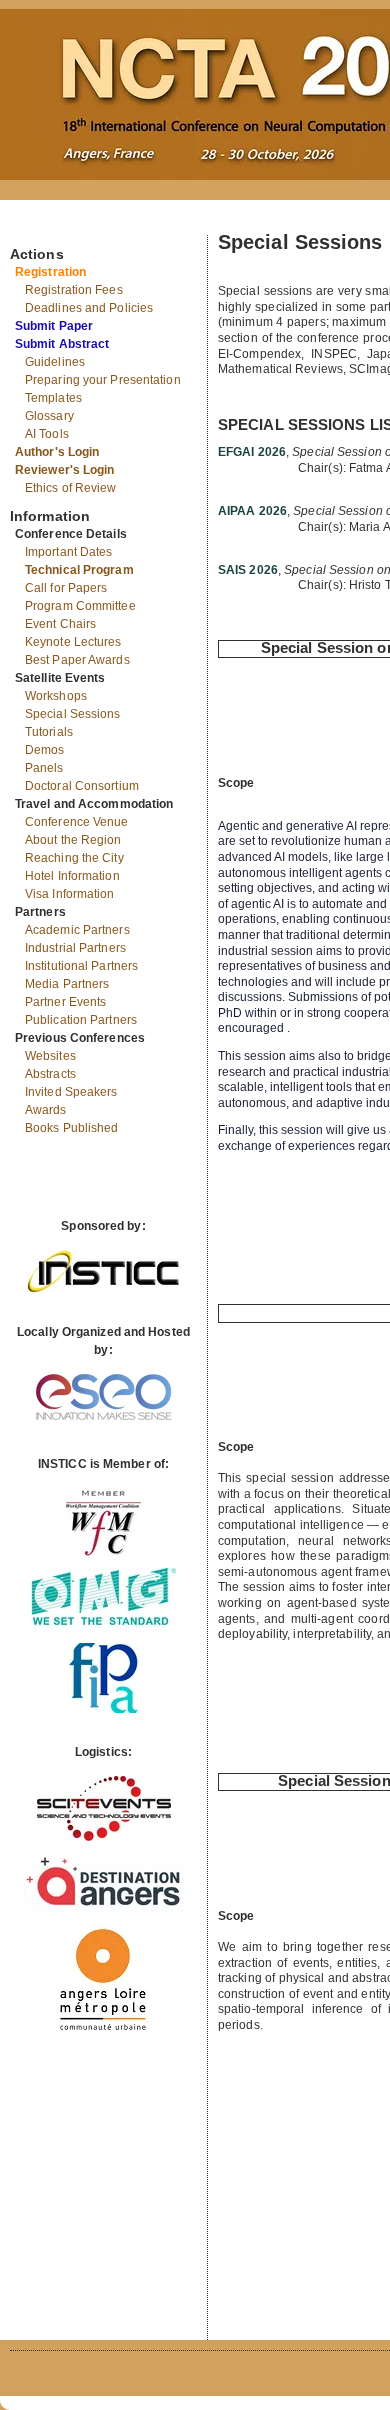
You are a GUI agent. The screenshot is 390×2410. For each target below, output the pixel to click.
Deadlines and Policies (89, 308)
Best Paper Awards (77, 660)
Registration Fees (74, 290)
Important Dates (69, 552)
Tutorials (49, 732)
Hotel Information (72, 876)
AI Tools (47, 434)
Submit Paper (54, 326)
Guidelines (55, 362)
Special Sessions (73, 714)
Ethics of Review (71, 488)
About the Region (73, 840)
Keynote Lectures (73, 642)
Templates (53, 398)
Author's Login (57, 452)
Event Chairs (60, 624)
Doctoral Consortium (82, 786)
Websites (50, 1056)
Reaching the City (74, 858)
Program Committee (80, 606)
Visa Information (70, 894)
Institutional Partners (81, 966)
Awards (46, 1110)
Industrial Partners (75, 948)
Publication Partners (81, 1020)
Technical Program (79, 570)
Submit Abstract (62, 344)
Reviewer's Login (65, 470)
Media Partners (67, 984)
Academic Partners (77, 930)
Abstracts (50, 1074)
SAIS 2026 (248, 570)
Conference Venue (77, 822)
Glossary (49, 416)
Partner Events (65, 1002)
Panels (44, 768)
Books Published (72, 1128)
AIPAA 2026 (252, 511)
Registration (50, 272)
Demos (45, 750)
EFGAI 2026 (252, 452)
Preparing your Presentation (103, 380)
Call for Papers (66, 588)
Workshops (56, 696)
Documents (31, 227)
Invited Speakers (71, 1092)
